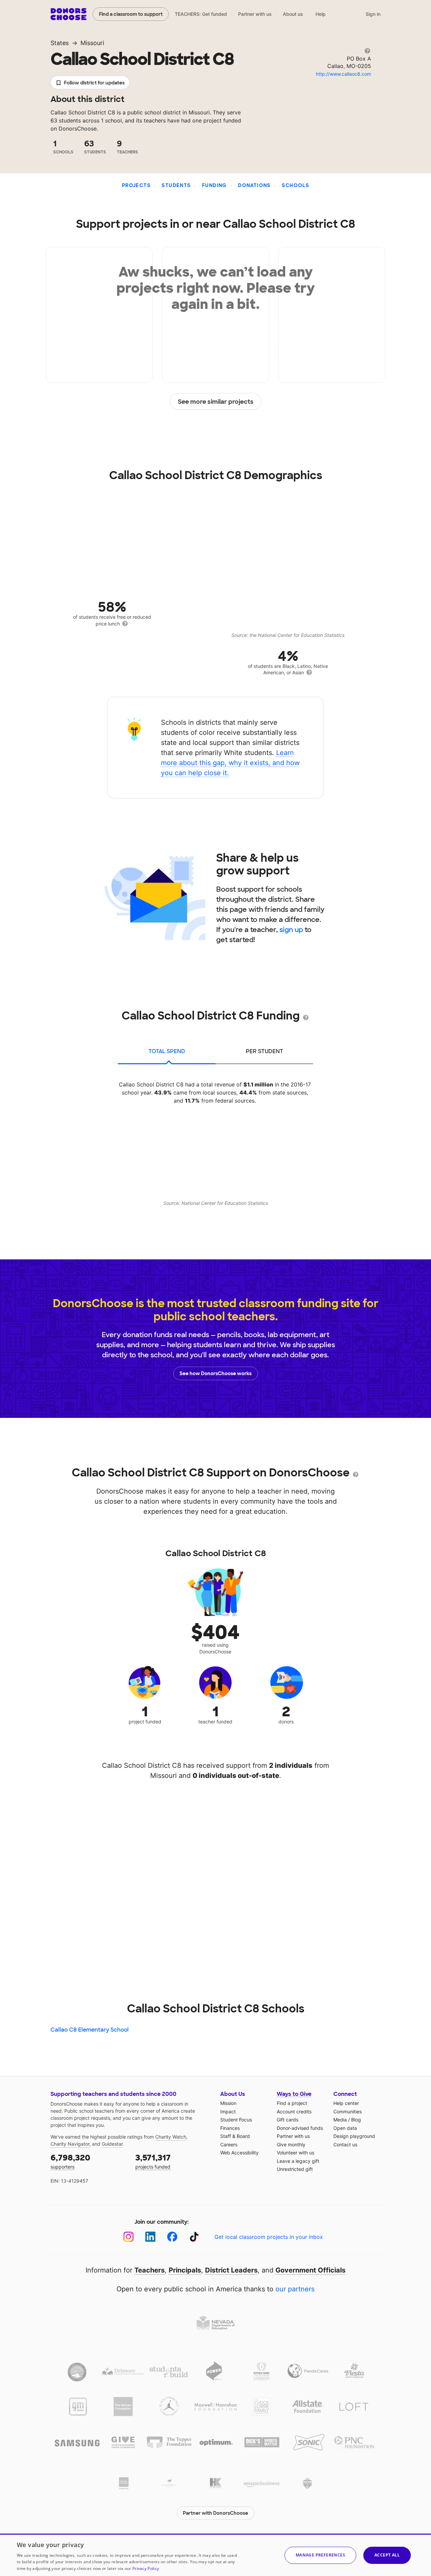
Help (321, 14)
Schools (295, 185)
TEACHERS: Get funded (201, 14)
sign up (291, 930)
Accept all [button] (387, 2555)
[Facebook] (172, 2237)
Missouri (92, 43)
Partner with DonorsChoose (215, 2513)
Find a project (292, 2103)
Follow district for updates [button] (94, 83)
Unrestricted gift (295, 2169)
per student (264, 1051)
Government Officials (310, 2270)
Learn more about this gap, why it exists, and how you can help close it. (230, 763)
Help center (346, 2103)
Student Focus (236, 2120)
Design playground (354, 2136)
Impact (228, 2112)
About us (293, 14)
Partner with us (255, 14)
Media (340, 2120)
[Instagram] (128, 2237)
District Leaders (231, 2270)
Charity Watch (171, 2137)
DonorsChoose (69, 14)
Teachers (150, 2270)
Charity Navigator (70, 2144)
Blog (356, 2120)
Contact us (345, 2144)
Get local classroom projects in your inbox (269, 2237)
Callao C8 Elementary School (90, 2030)
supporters (70, 2161)
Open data (345, 2128)
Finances (230, 2128)
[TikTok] (194, 2237)
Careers (229, 2144)
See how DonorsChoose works (215, 1373)
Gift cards (288, 2120)
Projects (136, 185)
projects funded (153, 2161)
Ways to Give (294, 2094)
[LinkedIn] (150, 2237)
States (60, 43)
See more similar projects (216, 402)
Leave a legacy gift (298, 2161)
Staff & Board (235, 2136)
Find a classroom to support (131, 14)
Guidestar (112, 2144)
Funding (214, 185)
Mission (228, 2103)
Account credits (294, 2112)
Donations (254, 185)
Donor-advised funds (300, 2128)
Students (176, 185)
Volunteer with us (295, 2153)
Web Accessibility (239, 2153)
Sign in (373, 14)
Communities (347, 2112)
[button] (320, 2555)
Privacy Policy (146, 2568)
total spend (167, 1051)
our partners (295, 2289)
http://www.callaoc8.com (343, 74)
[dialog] (215, 2555)
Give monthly (291, 2144)
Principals (185, 2270)
